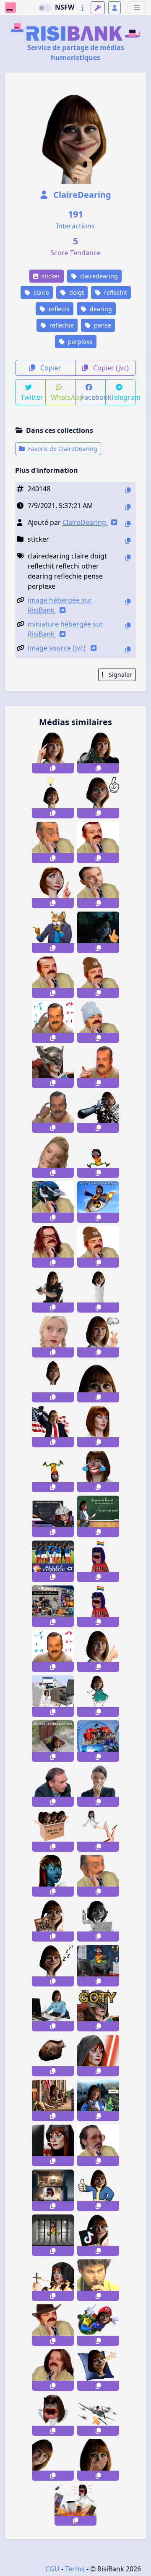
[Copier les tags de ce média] (128, 557)
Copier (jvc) (110, 368)
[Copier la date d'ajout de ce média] (128, 507)
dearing (100, 309)
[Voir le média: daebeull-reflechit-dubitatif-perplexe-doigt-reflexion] (98, 2145)
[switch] (45, 8)
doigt (76, 292)
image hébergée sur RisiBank (60, 605)
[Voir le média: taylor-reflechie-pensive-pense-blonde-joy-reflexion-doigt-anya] (53, 1337)
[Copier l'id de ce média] (128, 490)
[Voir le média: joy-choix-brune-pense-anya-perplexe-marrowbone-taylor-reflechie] (98, 1786)
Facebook (94, 397)
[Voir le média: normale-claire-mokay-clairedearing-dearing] (98, 1427)
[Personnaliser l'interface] (98, 8)
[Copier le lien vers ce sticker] (53, 768)
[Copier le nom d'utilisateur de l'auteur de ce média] (128, 524)
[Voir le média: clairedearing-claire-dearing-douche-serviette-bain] (98, 1292)
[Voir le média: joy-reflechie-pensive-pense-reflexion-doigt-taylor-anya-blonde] (53, 1157)
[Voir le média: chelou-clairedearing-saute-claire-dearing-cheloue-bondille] (53, 1382)
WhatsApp (63, 397)
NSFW (65, 7)
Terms (75, 2569)
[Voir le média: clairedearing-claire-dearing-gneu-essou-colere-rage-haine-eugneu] (53, 2415)
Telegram (123, 397)
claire (40, 292)
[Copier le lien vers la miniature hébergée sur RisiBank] (128, 625)
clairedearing (98, 276)
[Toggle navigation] (137, 8)
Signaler (120, 675)
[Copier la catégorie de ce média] (128, 541)
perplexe (79, 342)
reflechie (61, 325)
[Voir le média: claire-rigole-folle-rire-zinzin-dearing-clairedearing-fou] (98, 1157)
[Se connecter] (115, 8)
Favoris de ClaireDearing (62, 449)
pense (102, 325)
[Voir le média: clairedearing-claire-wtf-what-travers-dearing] (53, 2460)
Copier (50, 368)
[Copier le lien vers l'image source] (128, 649)
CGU (52, 2569)
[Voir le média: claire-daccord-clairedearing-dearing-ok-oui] (98, 1651)
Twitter (32, 397)
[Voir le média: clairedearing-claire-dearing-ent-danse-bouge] (98, 1696)
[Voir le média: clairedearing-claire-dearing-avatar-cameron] (53, 1876)
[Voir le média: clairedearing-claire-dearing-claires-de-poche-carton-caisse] (53, 1831)
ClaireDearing (81, 195)
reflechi (58, 309)
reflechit (115, 292)
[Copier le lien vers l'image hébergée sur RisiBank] (128, 601)
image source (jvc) (57, 648)
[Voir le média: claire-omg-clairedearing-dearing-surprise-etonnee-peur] (98, 2460)
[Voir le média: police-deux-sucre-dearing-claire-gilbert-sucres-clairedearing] (98, 1337)
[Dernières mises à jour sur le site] (82, 8)
